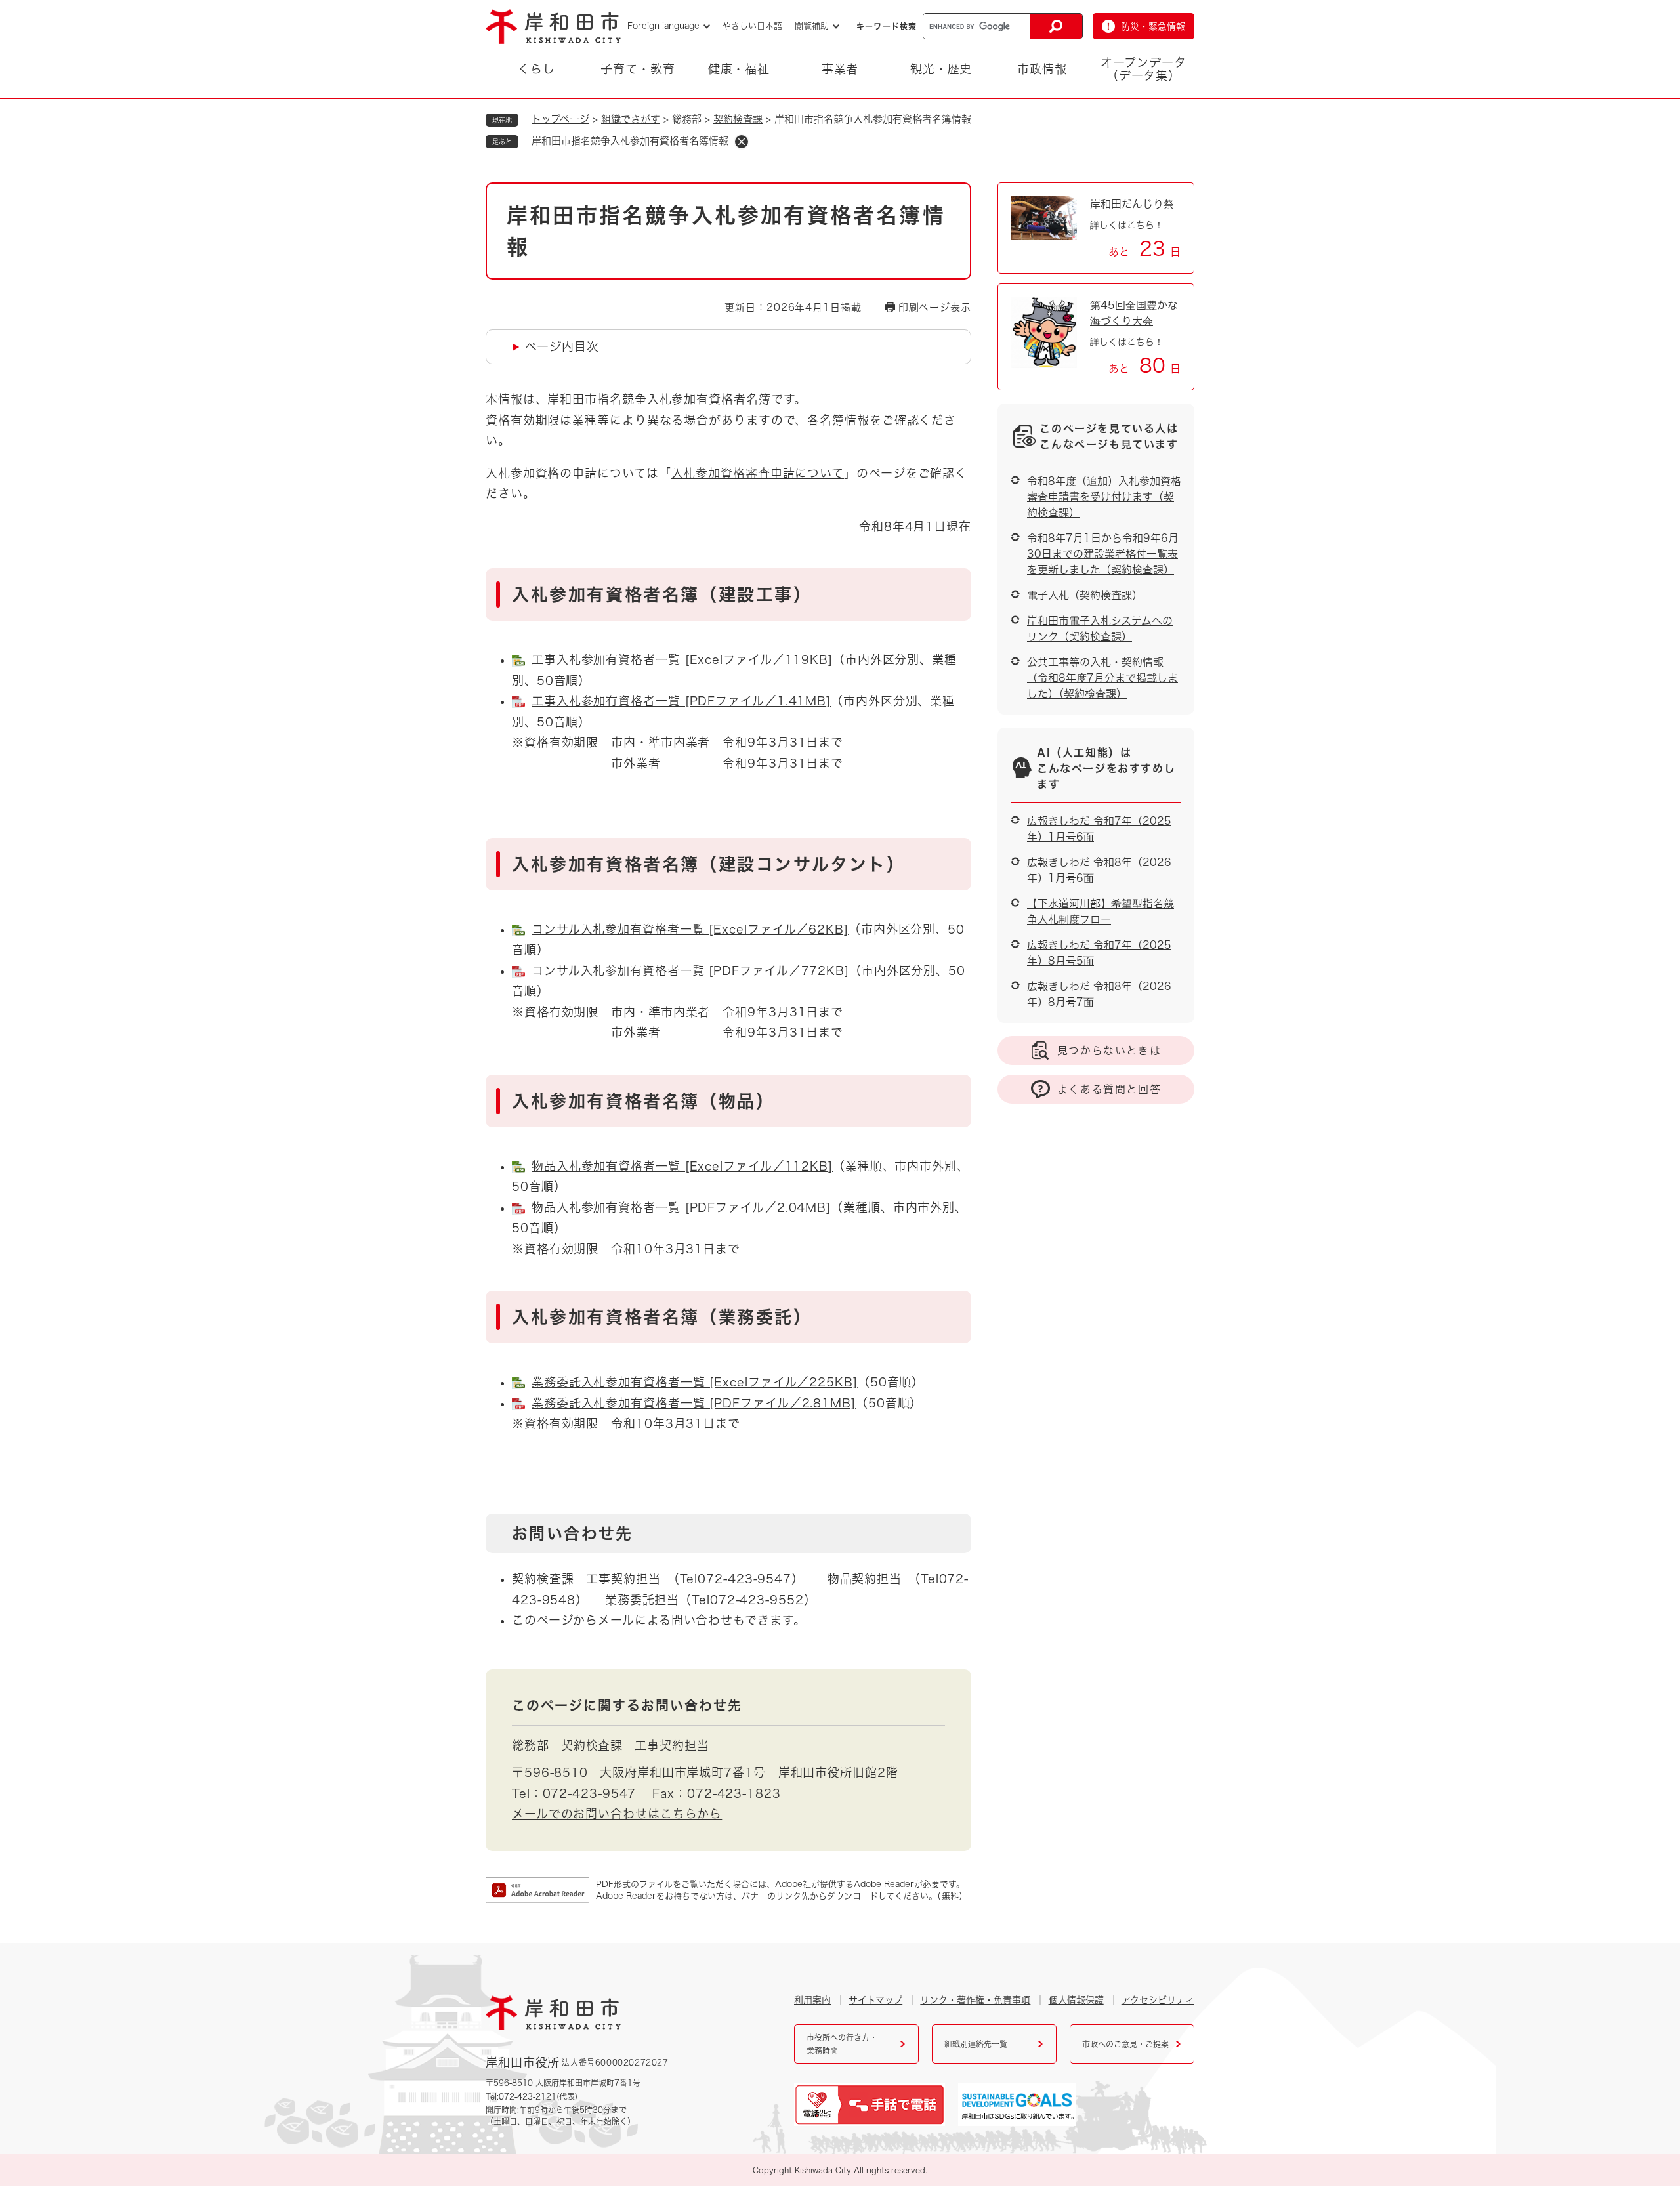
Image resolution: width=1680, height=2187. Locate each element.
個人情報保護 (1076, 2000)
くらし (536, 69)
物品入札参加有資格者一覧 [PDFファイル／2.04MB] (681, 1207)
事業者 (840, 69)
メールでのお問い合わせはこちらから (617, 1814)
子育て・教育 (638, 69)
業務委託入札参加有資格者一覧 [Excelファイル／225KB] (695, 1382)
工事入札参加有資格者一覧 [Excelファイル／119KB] (682, 659)
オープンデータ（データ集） (1143, 69)
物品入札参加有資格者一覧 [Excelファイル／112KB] (682, 1166)
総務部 (531, 1745)
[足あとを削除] (742, 142)
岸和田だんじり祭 (1132, 204)
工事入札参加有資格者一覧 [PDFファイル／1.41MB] (681, 701)
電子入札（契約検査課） (1085, 595)
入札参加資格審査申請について (758, 473)
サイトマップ (875, 2000)
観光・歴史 (941, 69)
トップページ (560, 119)
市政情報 (1042, 69)
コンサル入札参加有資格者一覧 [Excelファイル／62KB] (690, 929)
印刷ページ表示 (935, 307)
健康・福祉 (739, 69)
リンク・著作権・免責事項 (975, 2000)
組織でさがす (631, 119)
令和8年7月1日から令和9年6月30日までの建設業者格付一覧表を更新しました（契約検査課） (1103, 554)
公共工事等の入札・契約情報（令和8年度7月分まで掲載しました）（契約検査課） (1102, 678)
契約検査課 (738, 119)
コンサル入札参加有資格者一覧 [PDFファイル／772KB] (690, 970)
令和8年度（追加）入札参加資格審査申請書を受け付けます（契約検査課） (1104, 497)
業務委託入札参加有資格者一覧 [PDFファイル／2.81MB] (694, 1403)
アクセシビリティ (1158, 2000)
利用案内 (812, 2000)
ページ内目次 (562, 346)
